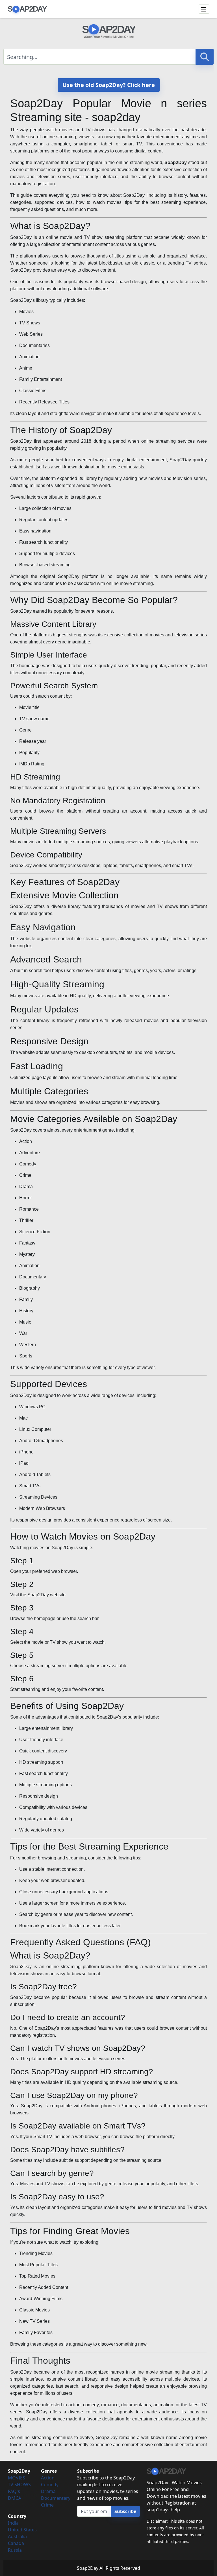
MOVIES (17, 2478)
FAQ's (14, 2491)
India (13, 2523)
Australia (17, 2536)
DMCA (15, 2498)
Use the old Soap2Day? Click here (109, 85)
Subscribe (125, 2511)
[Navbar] (204, 9)
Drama (48, 2491)
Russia (15, 2550)
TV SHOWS (19, 2485)
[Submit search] (205, 57)
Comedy (50, 2485)
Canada (16, 2543)
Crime (47, 2505)
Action (48, 2478)
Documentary (56, 2498)
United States (22, 2530)
